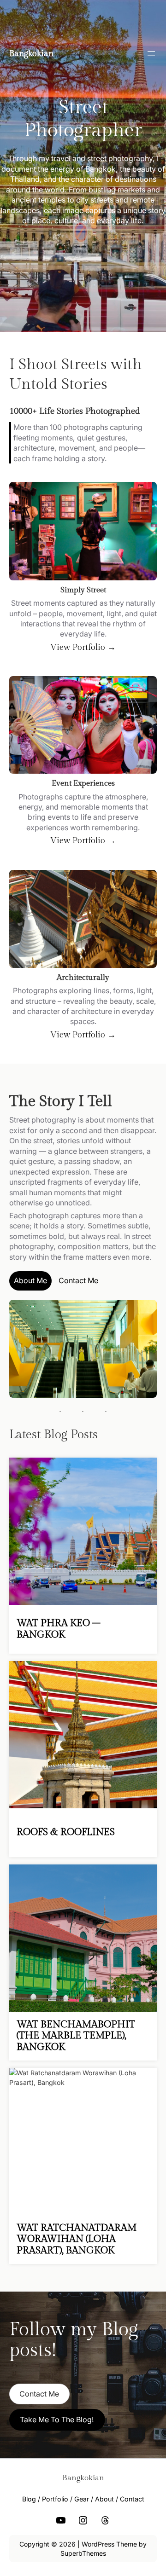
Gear (82, 2499)
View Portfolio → (83, 647)
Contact (132, 2499)
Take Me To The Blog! (57, 2420)
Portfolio (55, 2499)
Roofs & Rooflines (66, 1832)
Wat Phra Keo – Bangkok (58, 1629)
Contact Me (78, 1280)
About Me (30, 1280)
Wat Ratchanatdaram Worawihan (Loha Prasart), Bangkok (77, 2239)
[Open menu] (151, 53)
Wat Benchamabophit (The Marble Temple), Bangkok (76, 2036)
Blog (29, 2499)
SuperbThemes (83, 2553)
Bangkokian (31, 54)
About (104, 2499)
